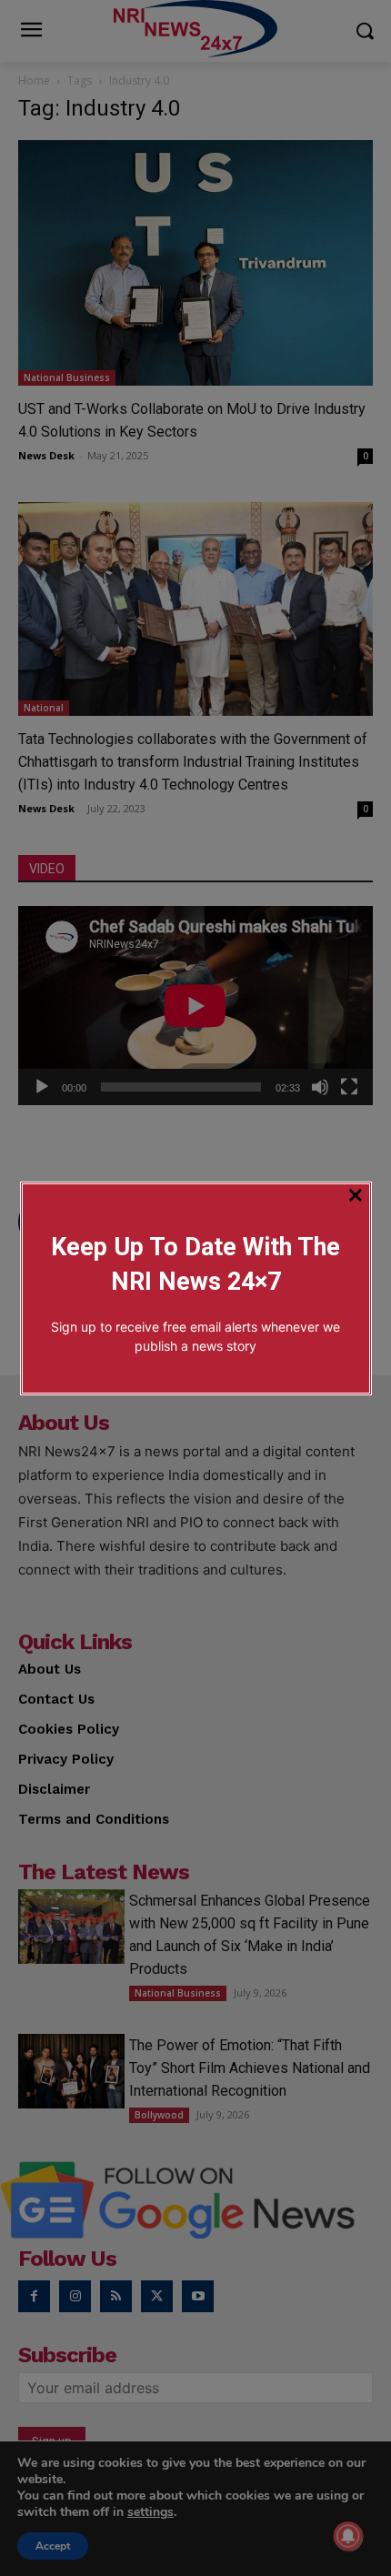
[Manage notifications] (348, 2536)
